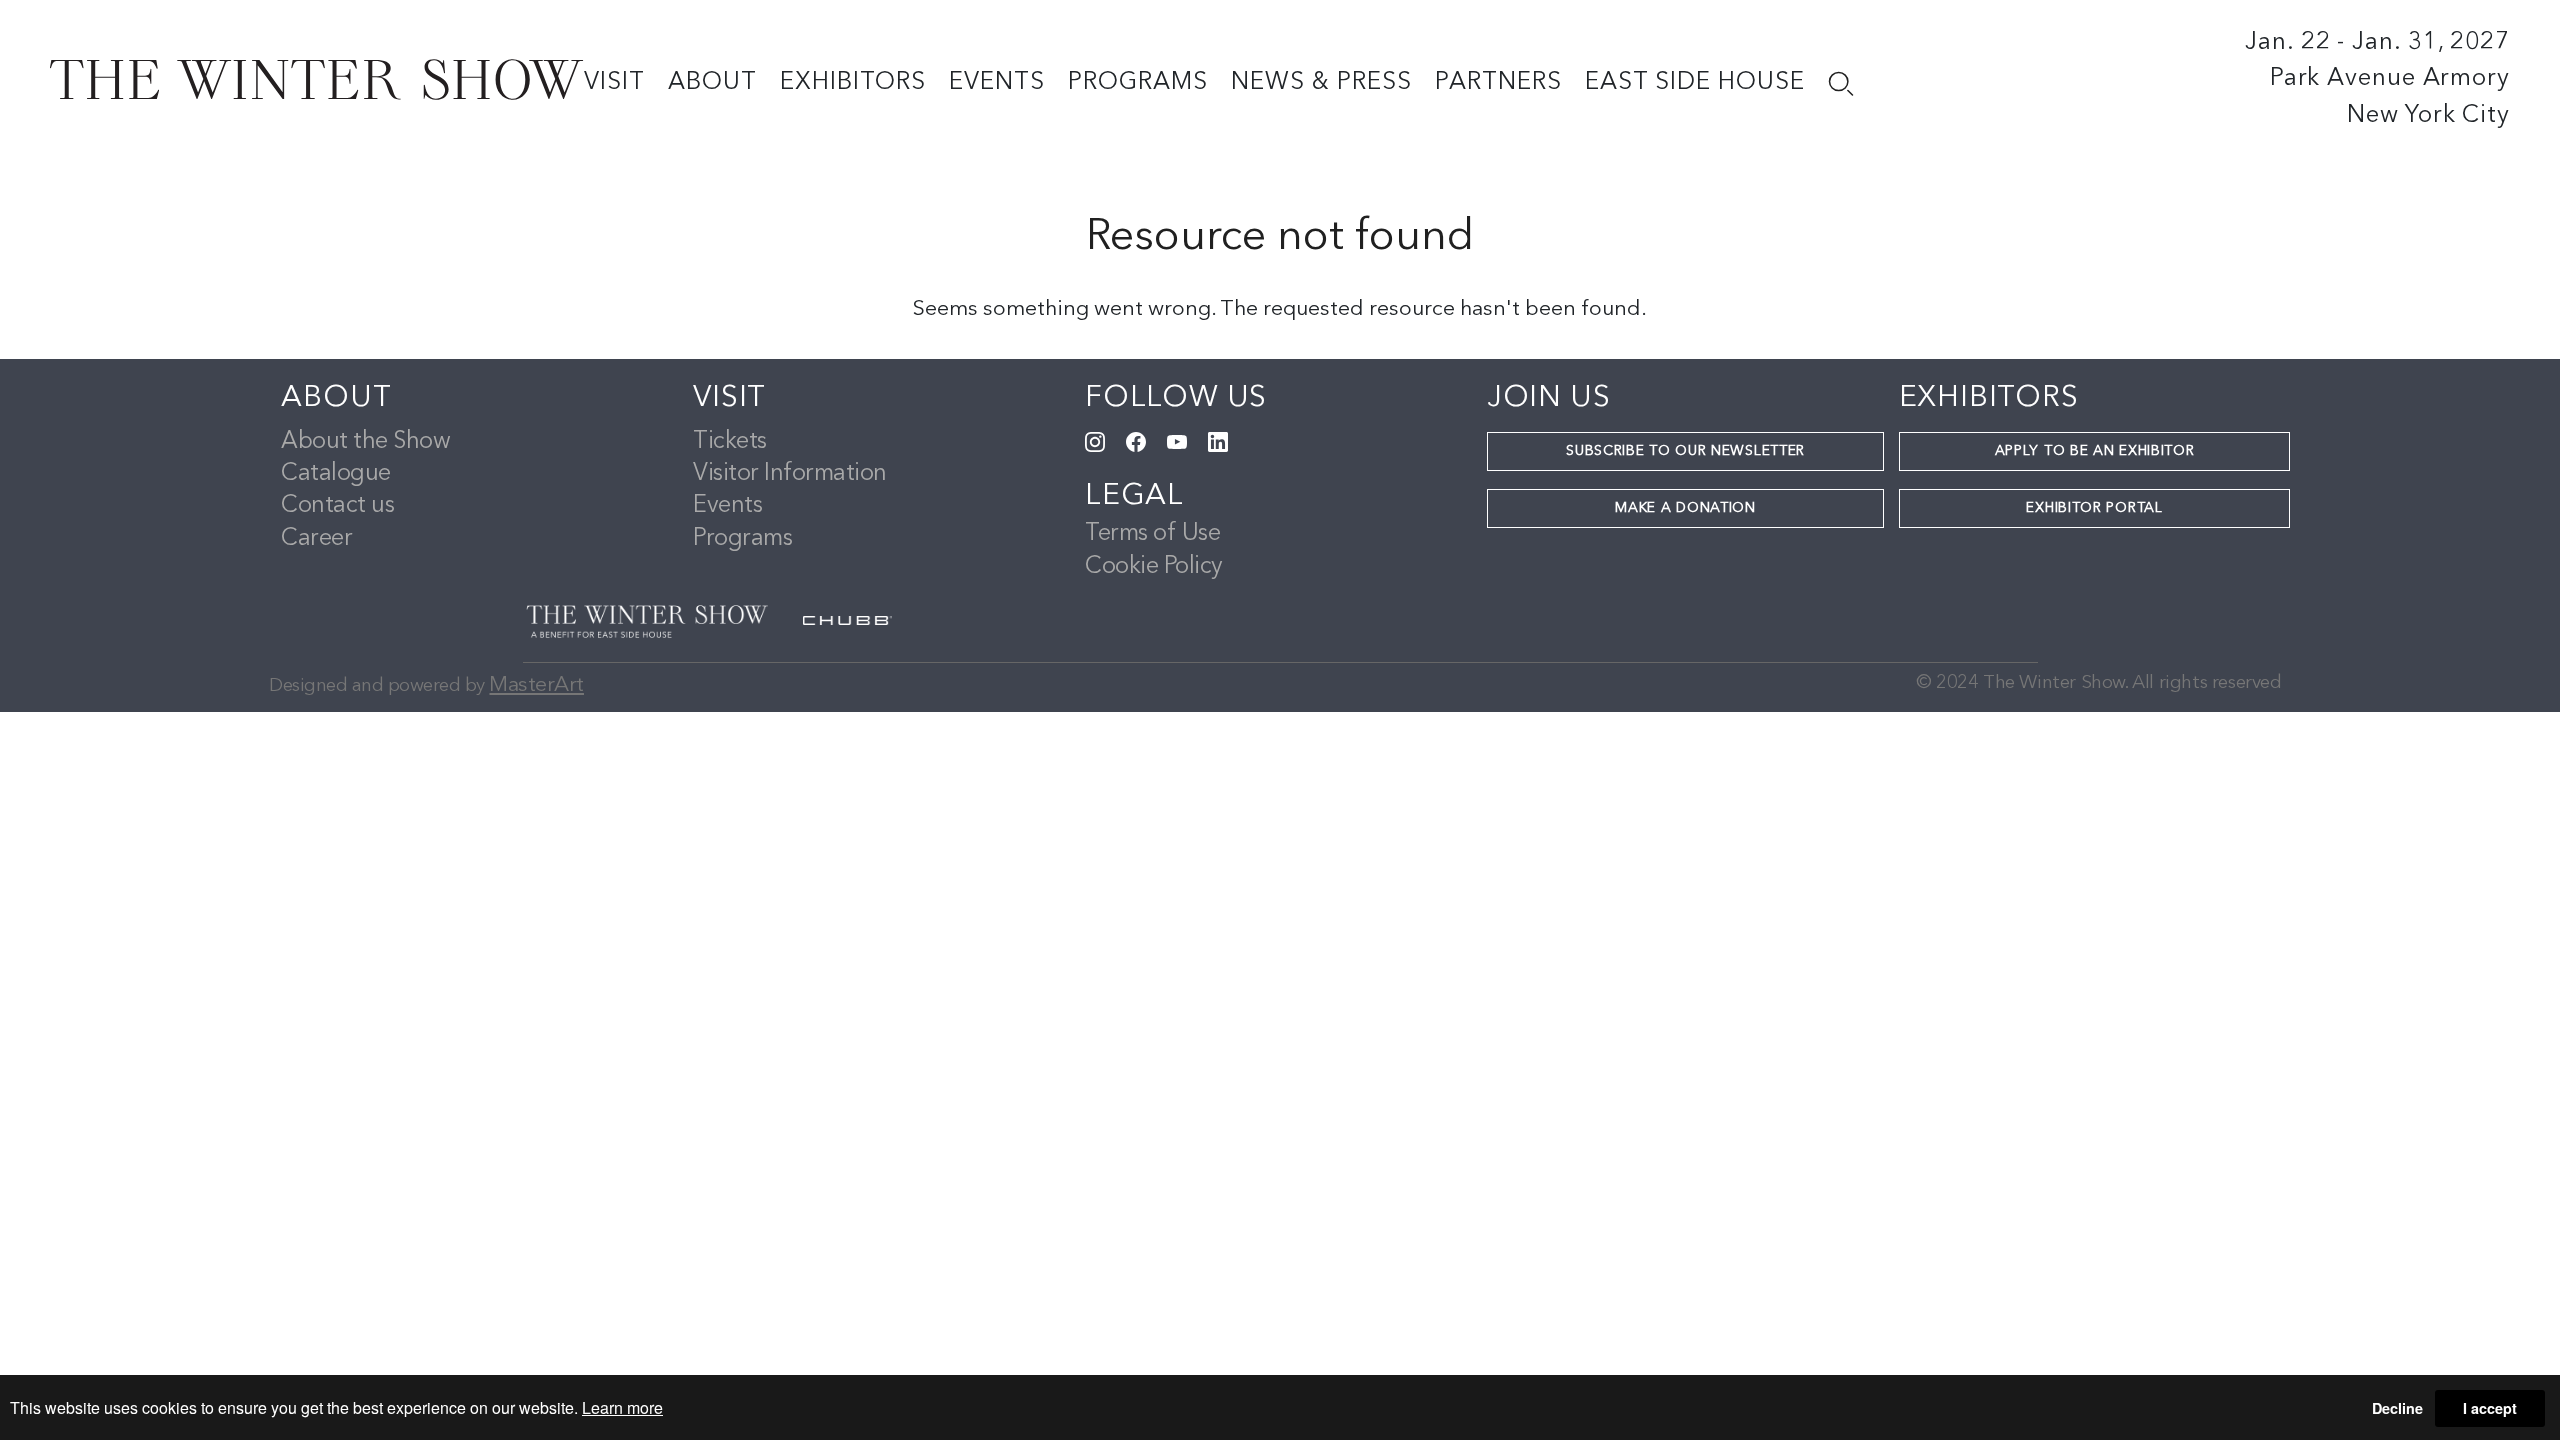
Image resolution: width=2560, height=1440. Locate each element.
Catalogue (336, 474)
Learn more (622, 1407)
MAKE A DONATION (1685, 508)
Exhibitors (853, 83)
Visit (614, 83)
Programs (1138, 83)
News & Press (1321, 83)
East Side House (1695, 83)
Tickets (730, 442)
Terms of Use (1152, 534)
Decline (2397, 1408)
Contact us (337, 506)
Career (316, 539)
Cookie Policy (1154, 567)
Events (997, 83)
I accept (2490, 1408)
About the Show (365, 442)
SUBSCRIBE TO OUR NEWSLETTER (1685, 451)
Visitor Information (790, 474)
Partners (1498, 83)
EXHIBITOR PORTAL (2094, 508)
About (712, 83)
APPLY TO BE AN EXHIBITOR (2095, 451)
